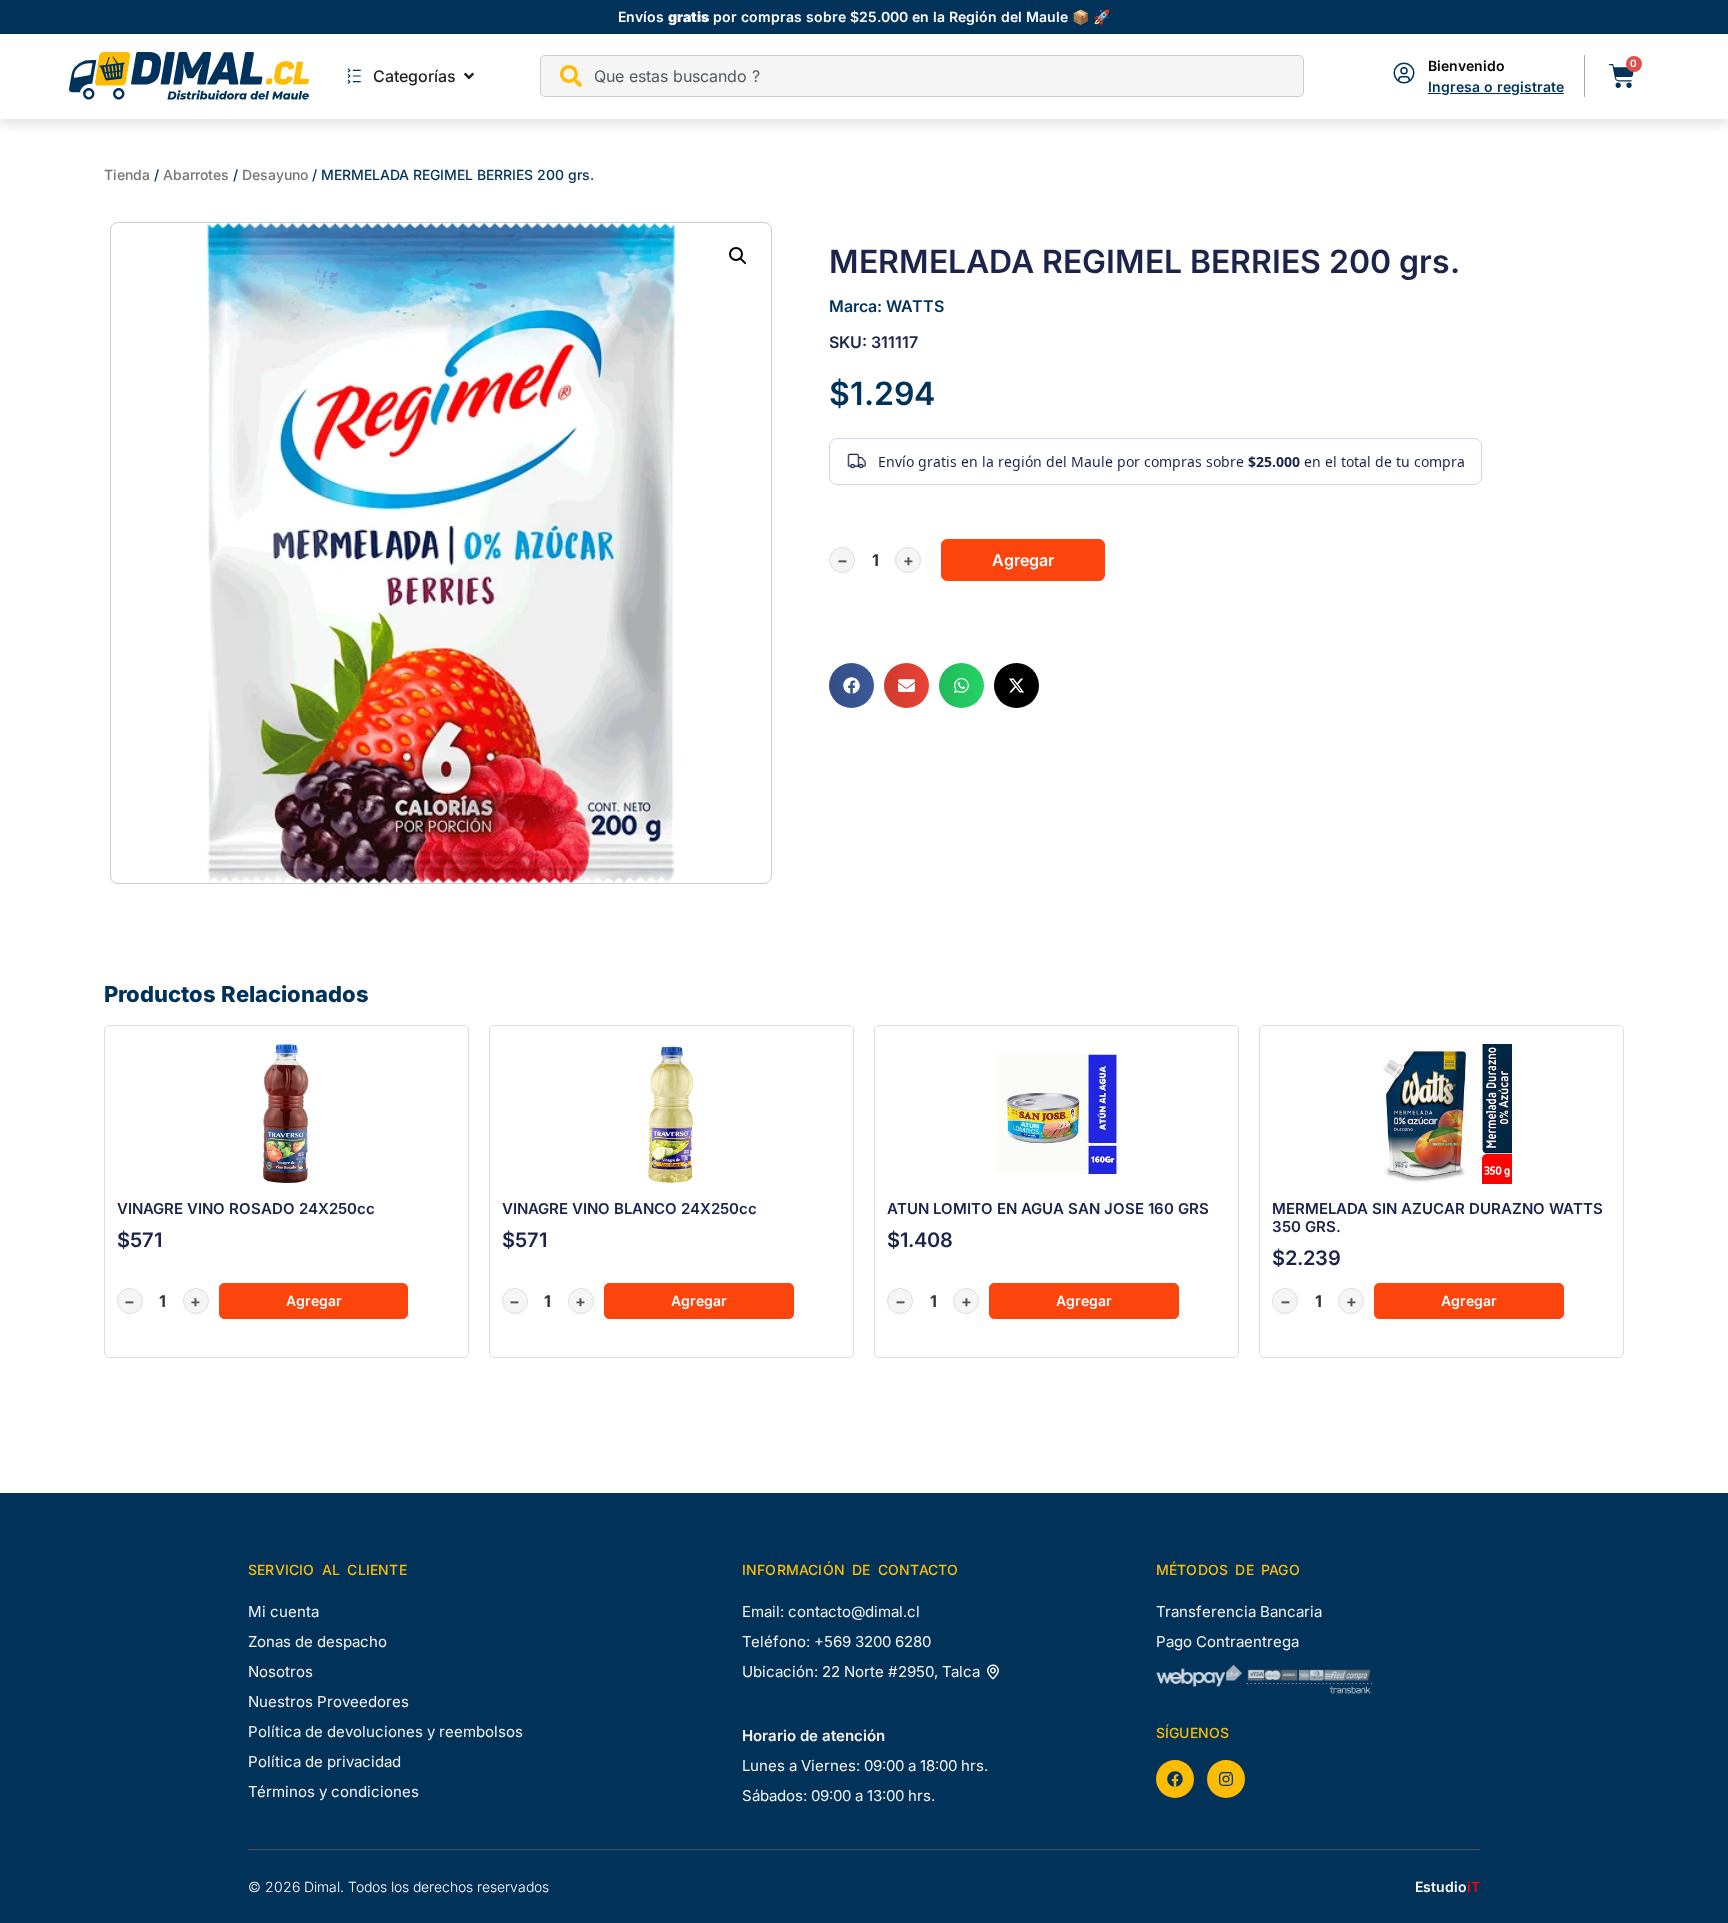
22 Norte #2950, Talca (903, 1671)
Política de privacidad (324, 1761)
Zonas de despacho (317, 1641)
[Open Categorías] (469, 76)
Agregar (1023, 560)
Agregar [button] (314, 1300)
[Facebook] (1175, 1779)
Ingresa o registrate (1496, 86)
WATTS (915, 306)
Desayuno (275, 174)
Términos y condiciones (333, 1791)
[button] (738, 256)
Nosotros (280, 1671)
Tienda (127, 174)
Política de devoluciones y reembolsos (385, 1731)
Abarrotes (196, 174)
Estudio (1447, 1886)
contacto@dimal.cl (854, 1611)
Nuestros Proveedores (328, 1701)
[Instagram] (1226, 1779)
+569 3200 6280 (872, 1641)
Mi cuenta (283, 1611)
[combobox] (922, 76)
